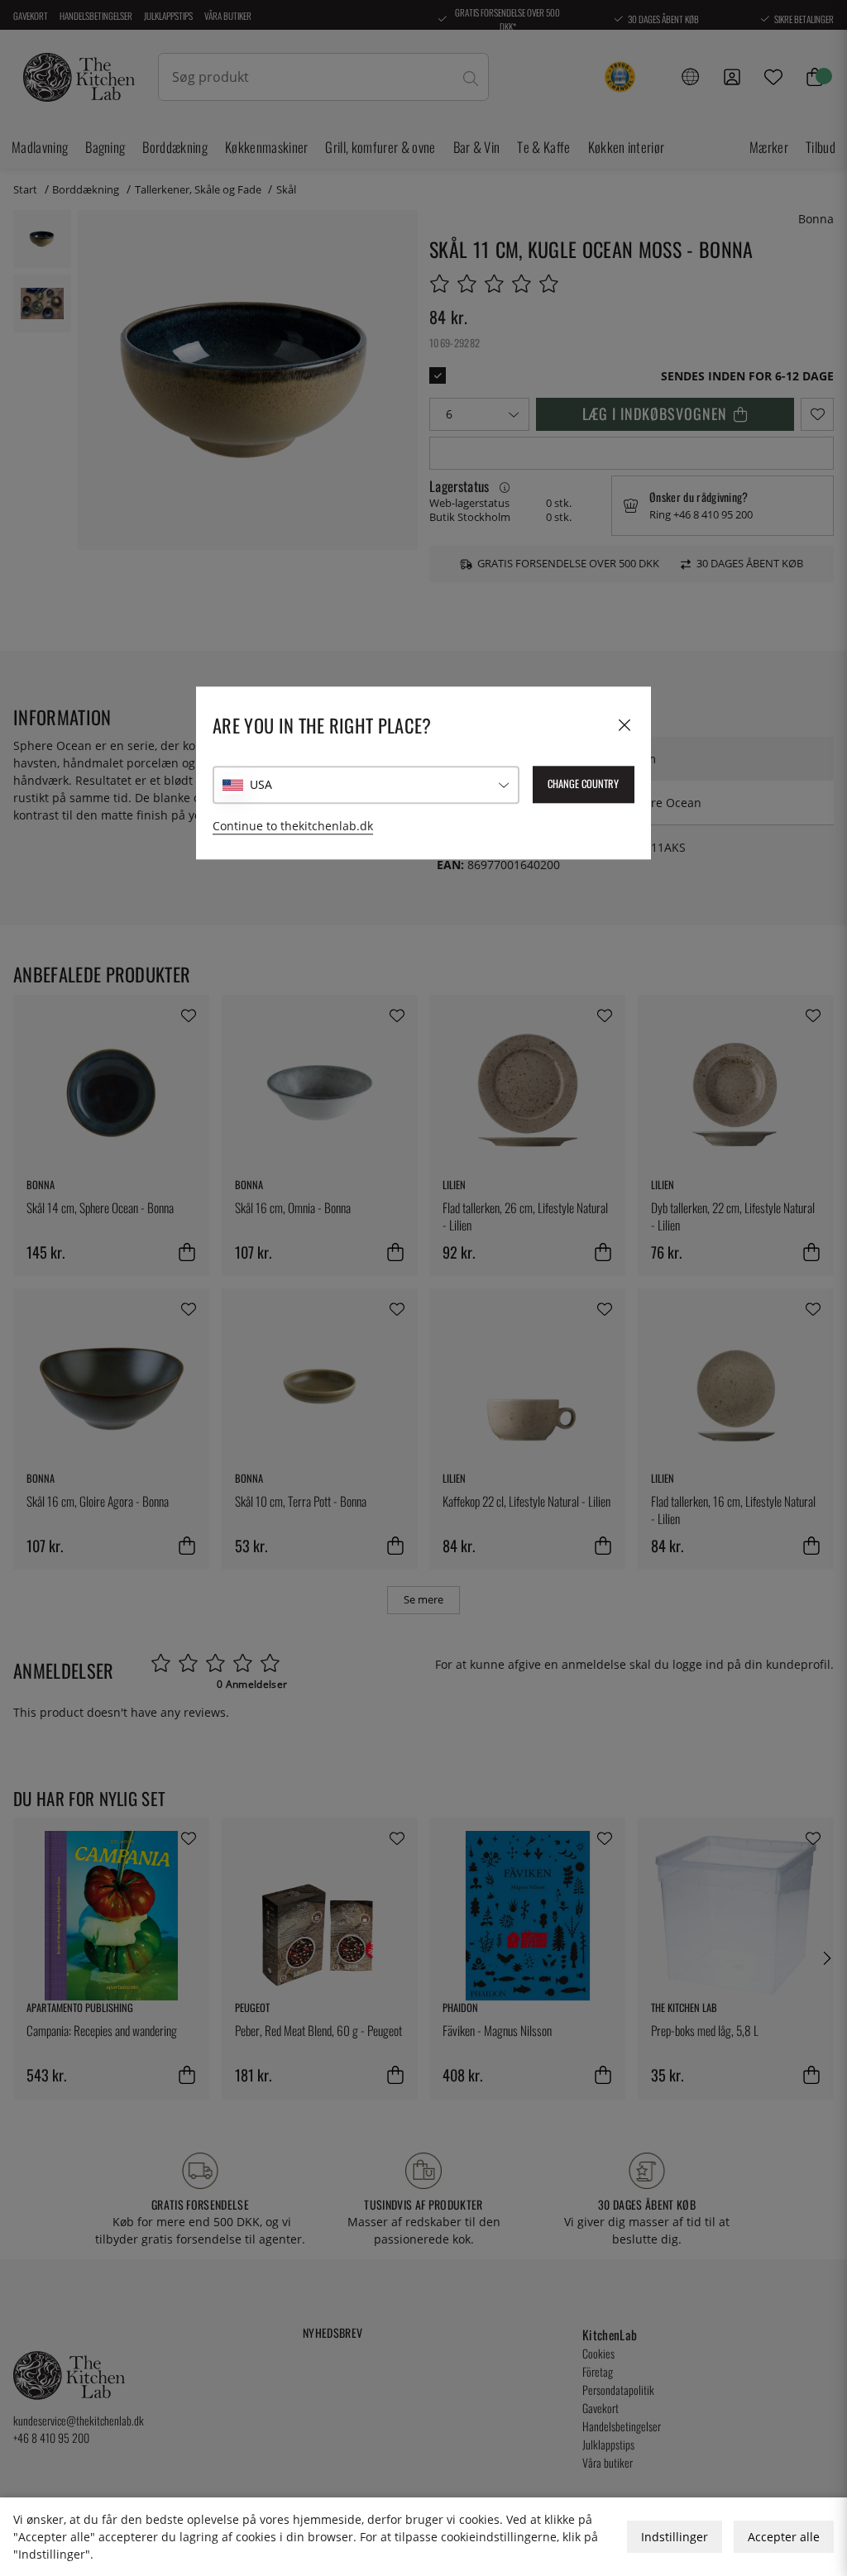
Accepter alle (784, 2537)
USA (261, 784)
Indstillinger (675, 2537)
